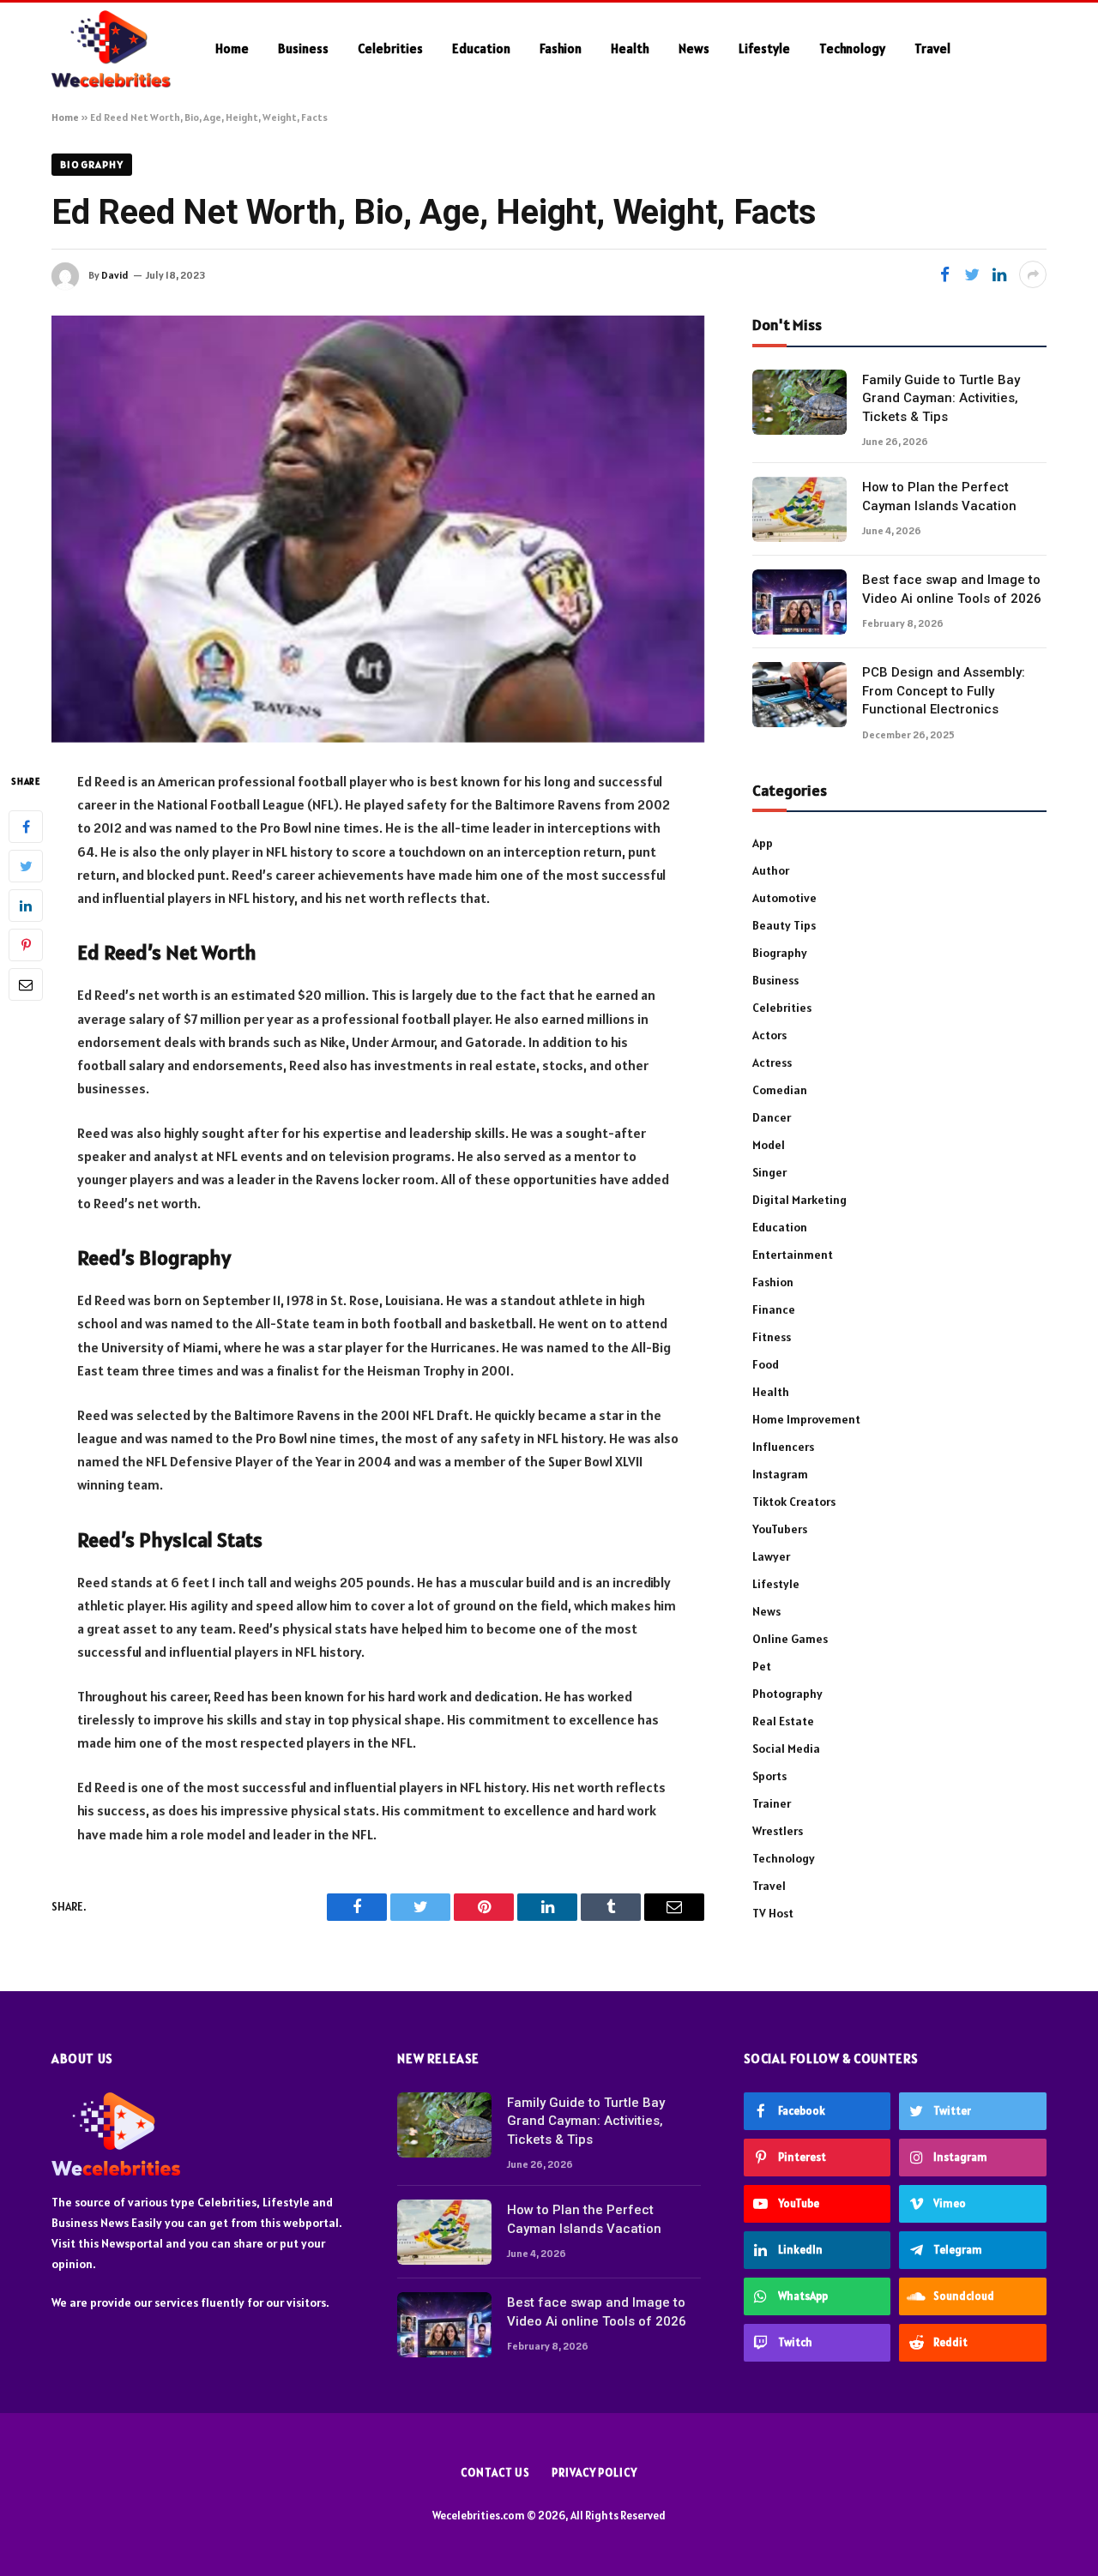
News (694, 48)
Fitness (772, 1337)
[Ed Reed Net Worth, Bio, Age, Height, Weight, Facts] (378, 529)
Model (769, 1145)
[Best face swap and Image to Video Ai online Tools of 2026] (799, 602)
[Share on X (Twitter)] (972, 274)
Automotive (784, 898)
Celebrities (390, 48)
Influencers (783, 1447)
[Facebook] (26, 826)
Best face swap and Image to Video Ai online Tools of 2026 (952, 589)
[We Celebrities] (111, 49)
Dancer (772, 1117)
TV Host (773, 1913)
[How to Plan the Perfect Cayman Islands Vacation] (799, 509)
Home (232, 48)
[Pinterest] (26, 944)
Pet (762, 1666)
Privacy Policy (594, 2473)
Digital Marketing (799, 1200)
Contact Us (495, 2473)
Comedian (780, 1090)
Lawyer (771, 1556)
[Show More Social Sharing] (1033, 274)
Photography (787, 1694)
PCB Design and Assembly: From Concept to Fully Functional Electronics (944, 691)
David (115, 275)
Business (303, 48)
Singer (769, 1172)
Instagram (780, 1474)
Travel (932, 48)
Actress (772, 1062)
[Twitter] (26, 865)
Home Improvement (806, 1419)
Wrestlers (778, 1831)
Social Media (786, 1748)
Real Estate (783, 1721)
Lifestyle (764, 48)
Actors (769, 1035)
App (763, 843)
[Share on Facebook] (944, 274)
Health (630, 48)
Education (481, 48)
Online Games (790, 1639)
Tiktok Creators (794, 1502)
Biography (92, 164)
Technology (852, 48)
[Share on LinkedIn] (999, 274)
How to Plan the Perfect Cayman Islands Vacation (939, 496)
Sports (769, 1776)
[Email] (26, 984)
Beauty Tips (784, 925)
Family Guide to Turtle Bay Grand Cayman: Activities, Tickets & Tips (941, 398)
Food (766, 1364)
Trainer (772, 1803)
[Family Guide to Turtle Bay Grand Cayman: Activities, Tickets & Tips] (799, 402)
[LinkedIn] (26, 905)
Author (771, 870)
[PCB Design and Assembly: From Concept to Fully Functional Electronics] (799, 695)
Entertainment (793, 1255)
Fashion (561, 48)
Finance (774, 1309)
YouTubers (780, 1529)
